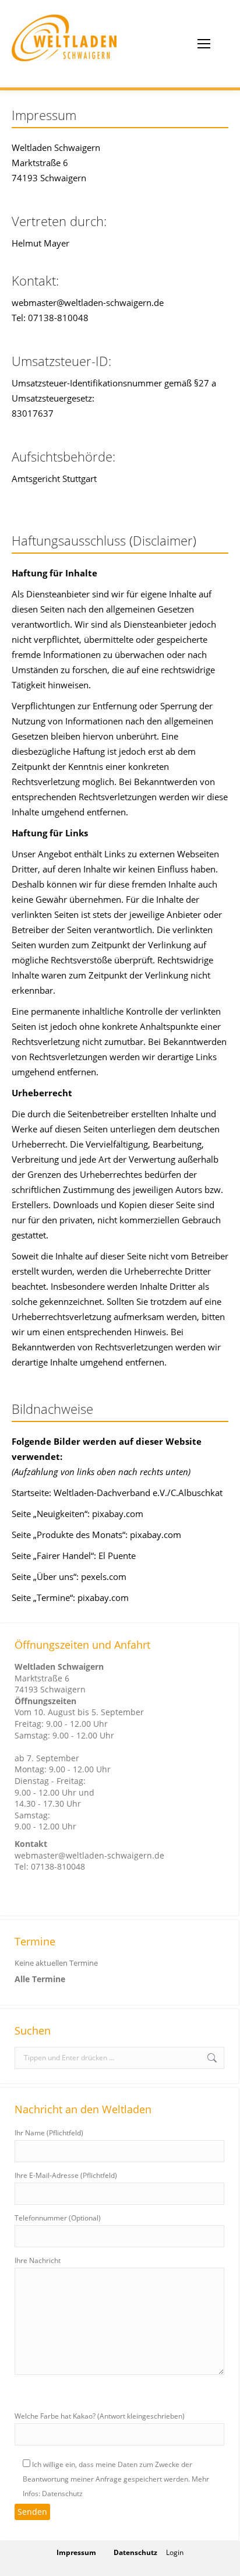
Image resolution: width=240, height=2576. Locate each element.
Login (175, 2552)
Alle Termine (40, 1979)
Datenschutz (135, 2552)
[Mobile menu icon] (204, 44)
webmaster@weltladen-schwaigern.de (89, 1855)
